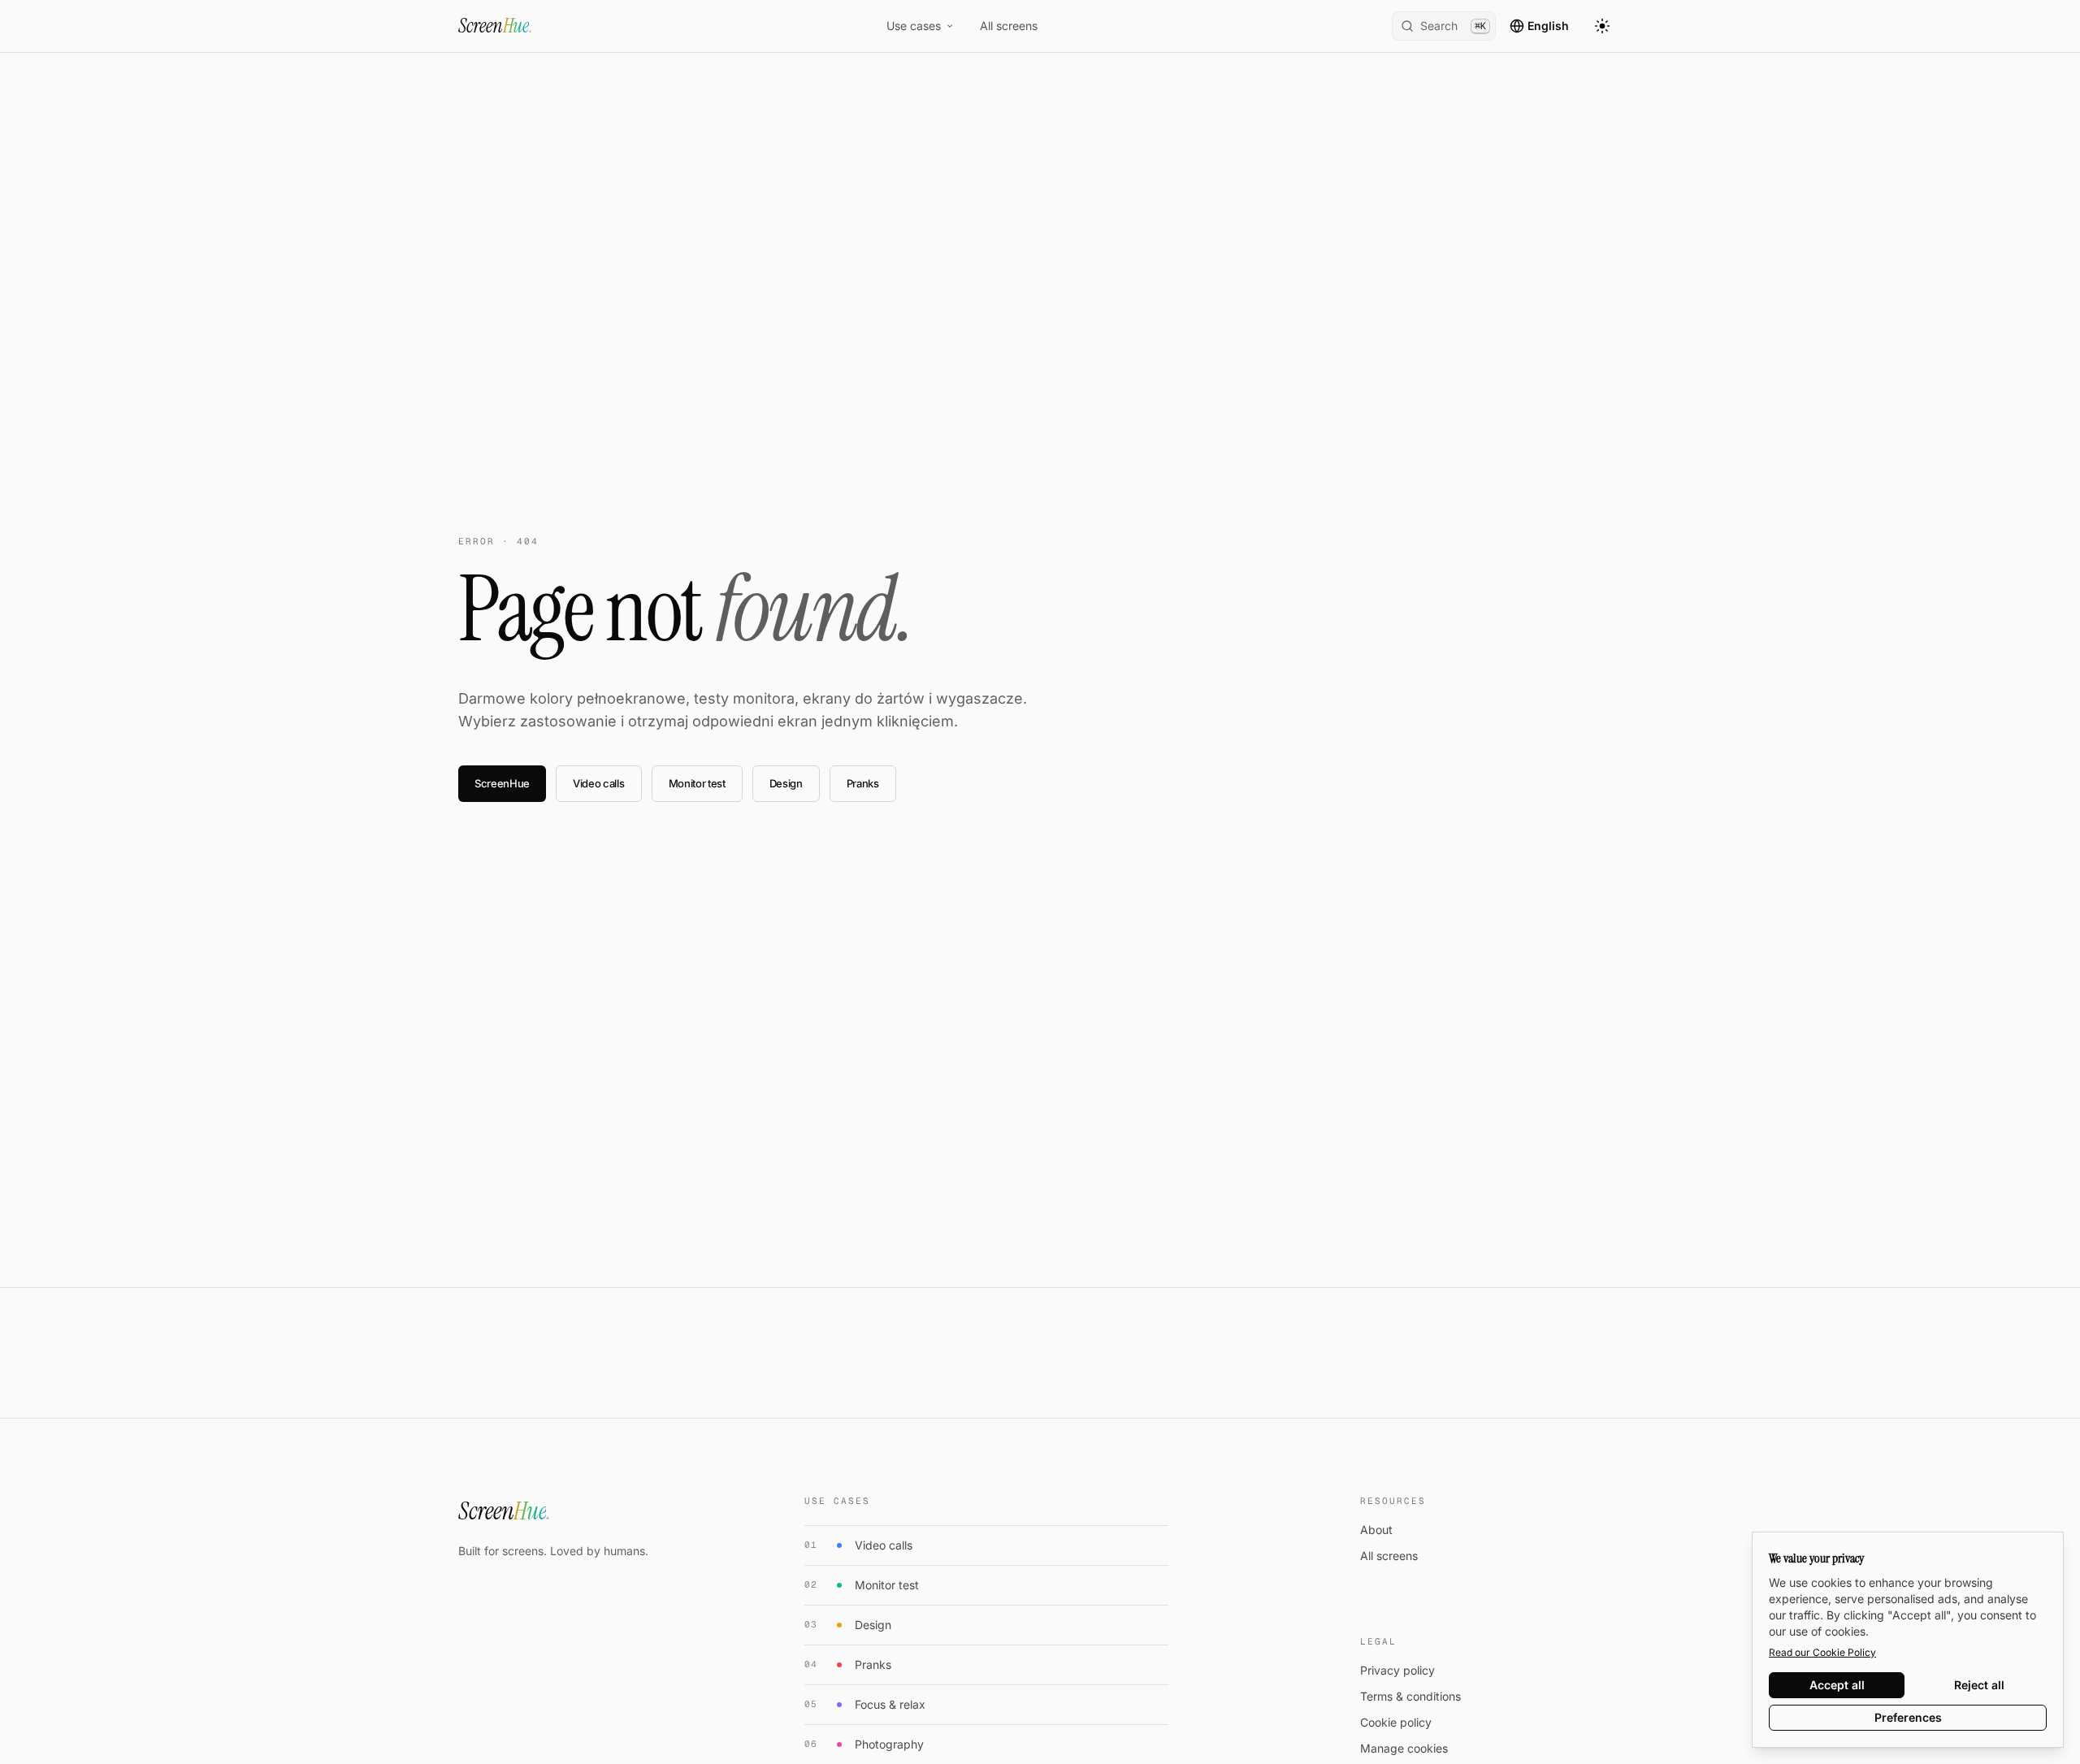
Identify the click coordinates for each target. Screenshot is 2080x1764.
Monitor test (697, 783)
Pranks (863, 783)
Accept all (1837, 1685)
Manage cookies (1404, 1748)
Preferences (1908, 1717)
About (1376, 1530)
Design (786, 783)
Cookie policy (1396, 1722)
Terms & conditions (1410, 1696)
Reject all (1979, 1685)
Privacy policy (1397, 1670)
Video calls (598, 783)
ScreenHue (502, 783)
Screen (496, 26)
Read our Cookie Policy (1822, 1652)
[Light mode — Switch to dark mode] (1602, 26)
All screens (1009, 26)
